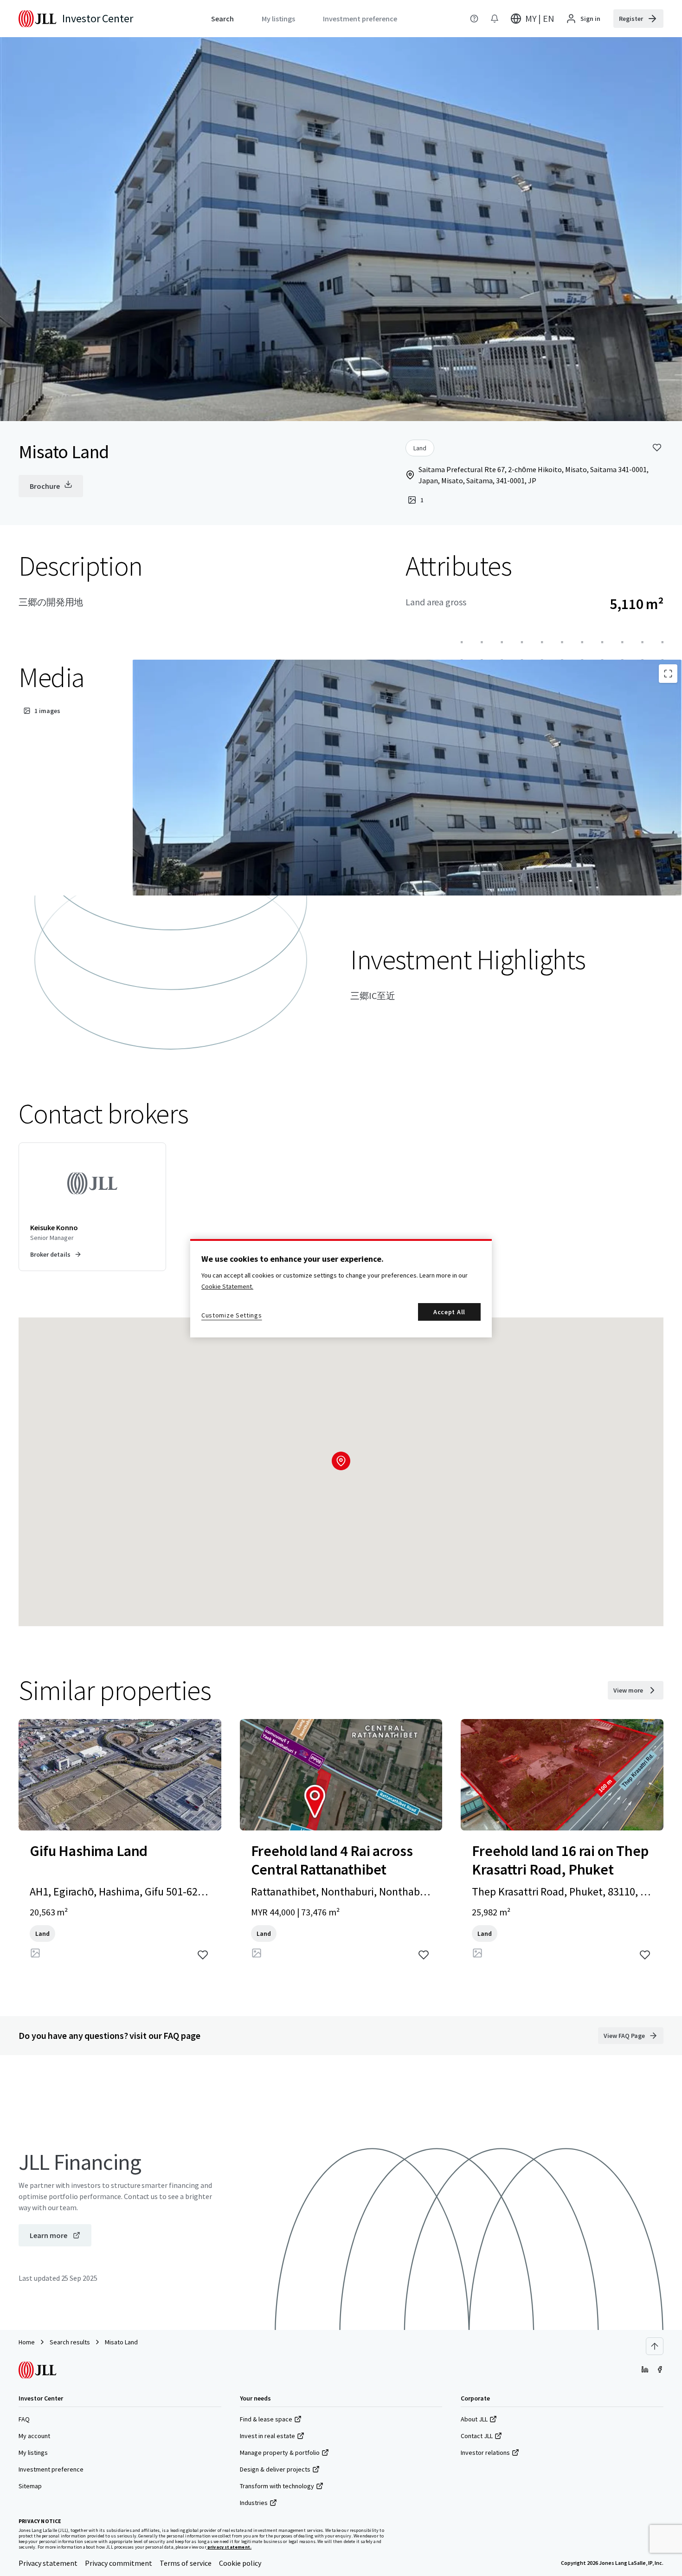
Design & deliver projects (275, 2469)
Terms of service (186, 2563)
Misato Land (121, 2342)
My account (34, 2436)
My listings (33, 2453)
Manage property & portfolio (280, 2453)
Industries (254, 2503)
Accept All (449, 1312)
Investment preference (51, 2469)
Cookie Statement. (227, 1286)
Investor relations (485, 2453)
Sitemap (30, 2486)
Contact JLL (477, 2436)
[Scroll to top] (655, 2346)
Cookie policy (240, 2563)
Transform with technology (277, 2486)
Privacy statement (48, 2563)
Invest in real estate (267, 2436)
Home (27, 2342)
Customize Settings (232, 1315)
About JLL (474, 2419)
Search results (70, 2342)
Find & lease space (266, 2419)
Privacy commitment (119, 2563)
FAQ (24, 2419)
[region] (341, 1288)
